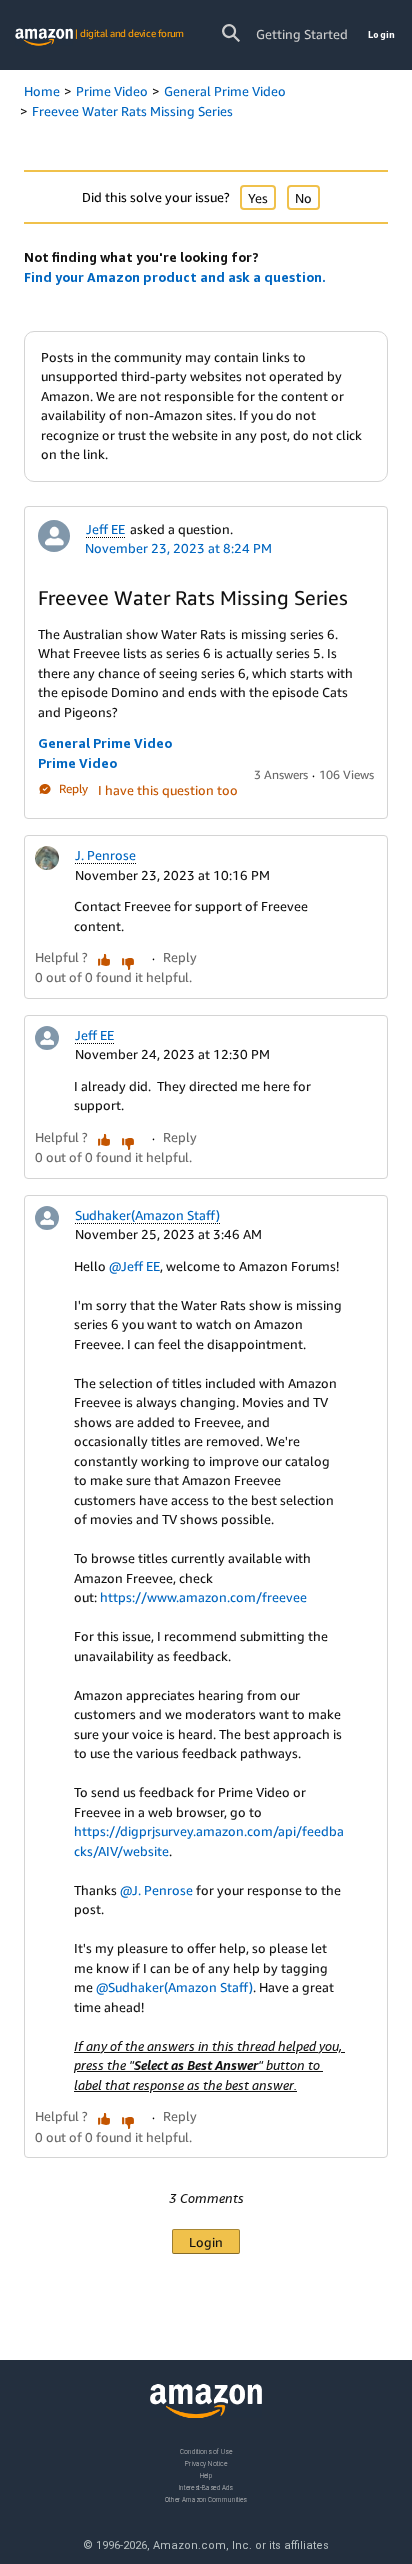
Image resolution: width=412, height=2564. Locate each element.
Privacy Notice (206, 2463)
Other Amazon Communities (206, 2499)
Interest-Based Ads (206, 2487)
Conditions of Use (206, 2451)
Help (206, 2475)
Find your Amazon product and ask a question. (175, 277)
